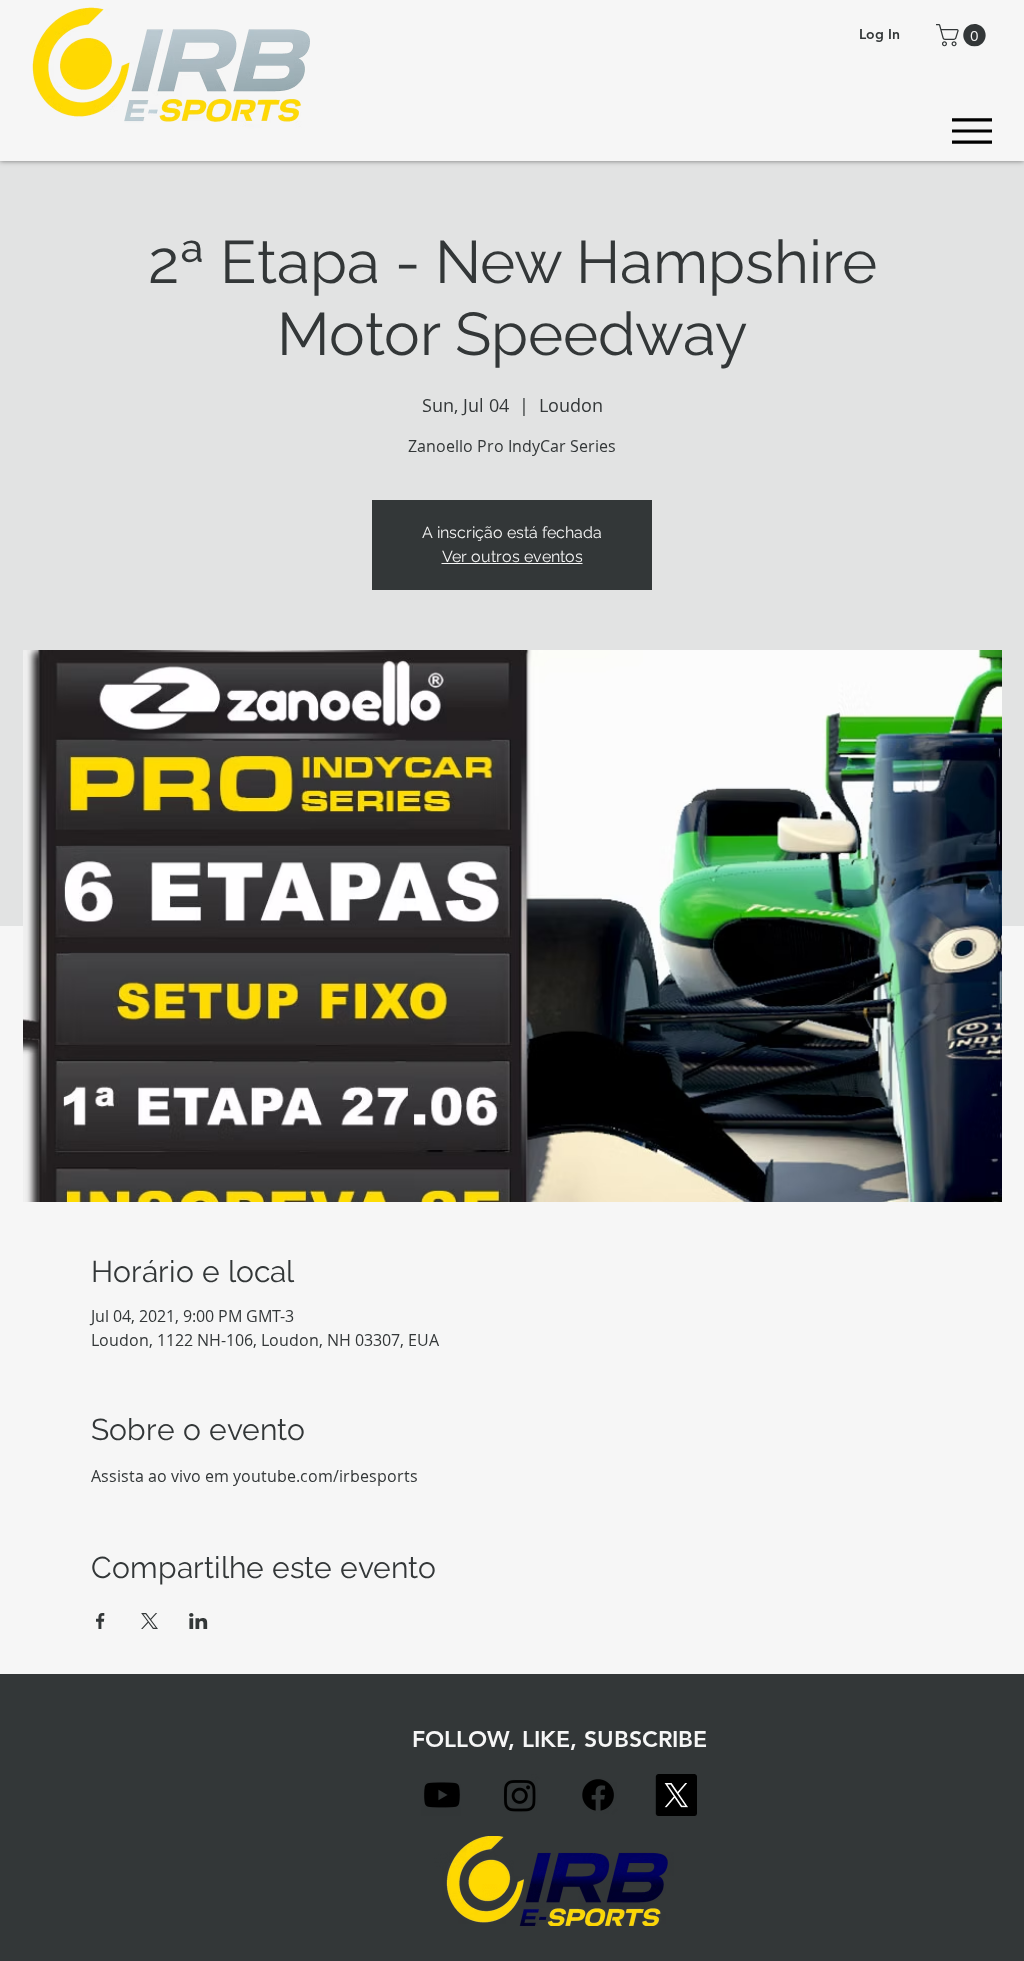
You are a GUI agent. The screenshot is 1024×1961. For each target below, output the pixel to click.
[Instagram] (520, 1795)
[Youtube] (442, 1795)
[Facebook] (598, 1795)
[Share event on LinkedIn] (198, 1621)
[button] (963, 35)
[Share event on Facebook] (100, 1621)
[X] (676, 1795)
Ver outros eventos (512, 556)
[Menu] (971, 130)
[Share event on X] (149, 1621)
